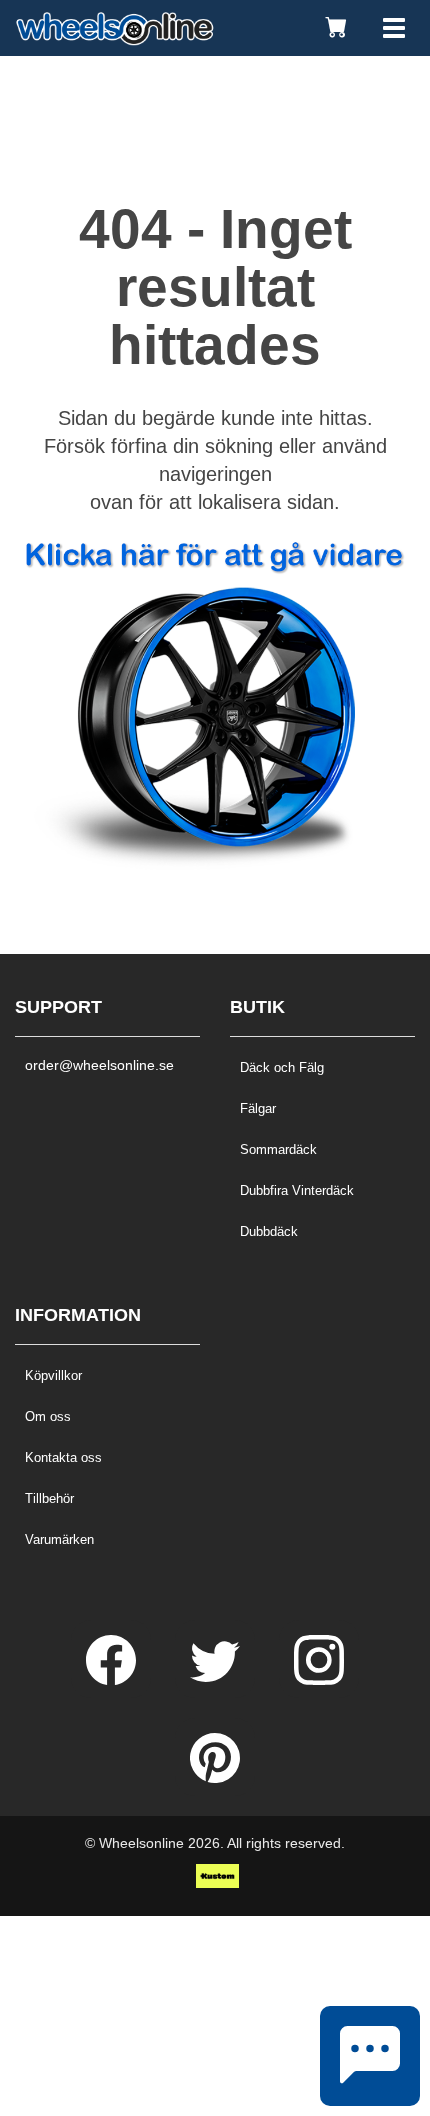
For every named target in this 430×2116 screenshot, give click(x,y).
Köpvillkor (53, 1375)
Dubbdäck (269, 1231)
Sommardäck (278, 1149)
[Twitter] (217, 1680)
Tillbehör (49, 1498)
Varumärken (59, 1539)
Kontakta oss (63, 1457)
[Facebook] (113, 1680)
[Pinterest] (215, 1778)
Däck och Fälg (282, 1067)
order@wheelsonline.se (99, 1065)
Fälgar (258, 1108)
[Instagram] (319, 1680)
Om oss (48, 1416)
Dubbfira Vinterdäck (297, 1190)
